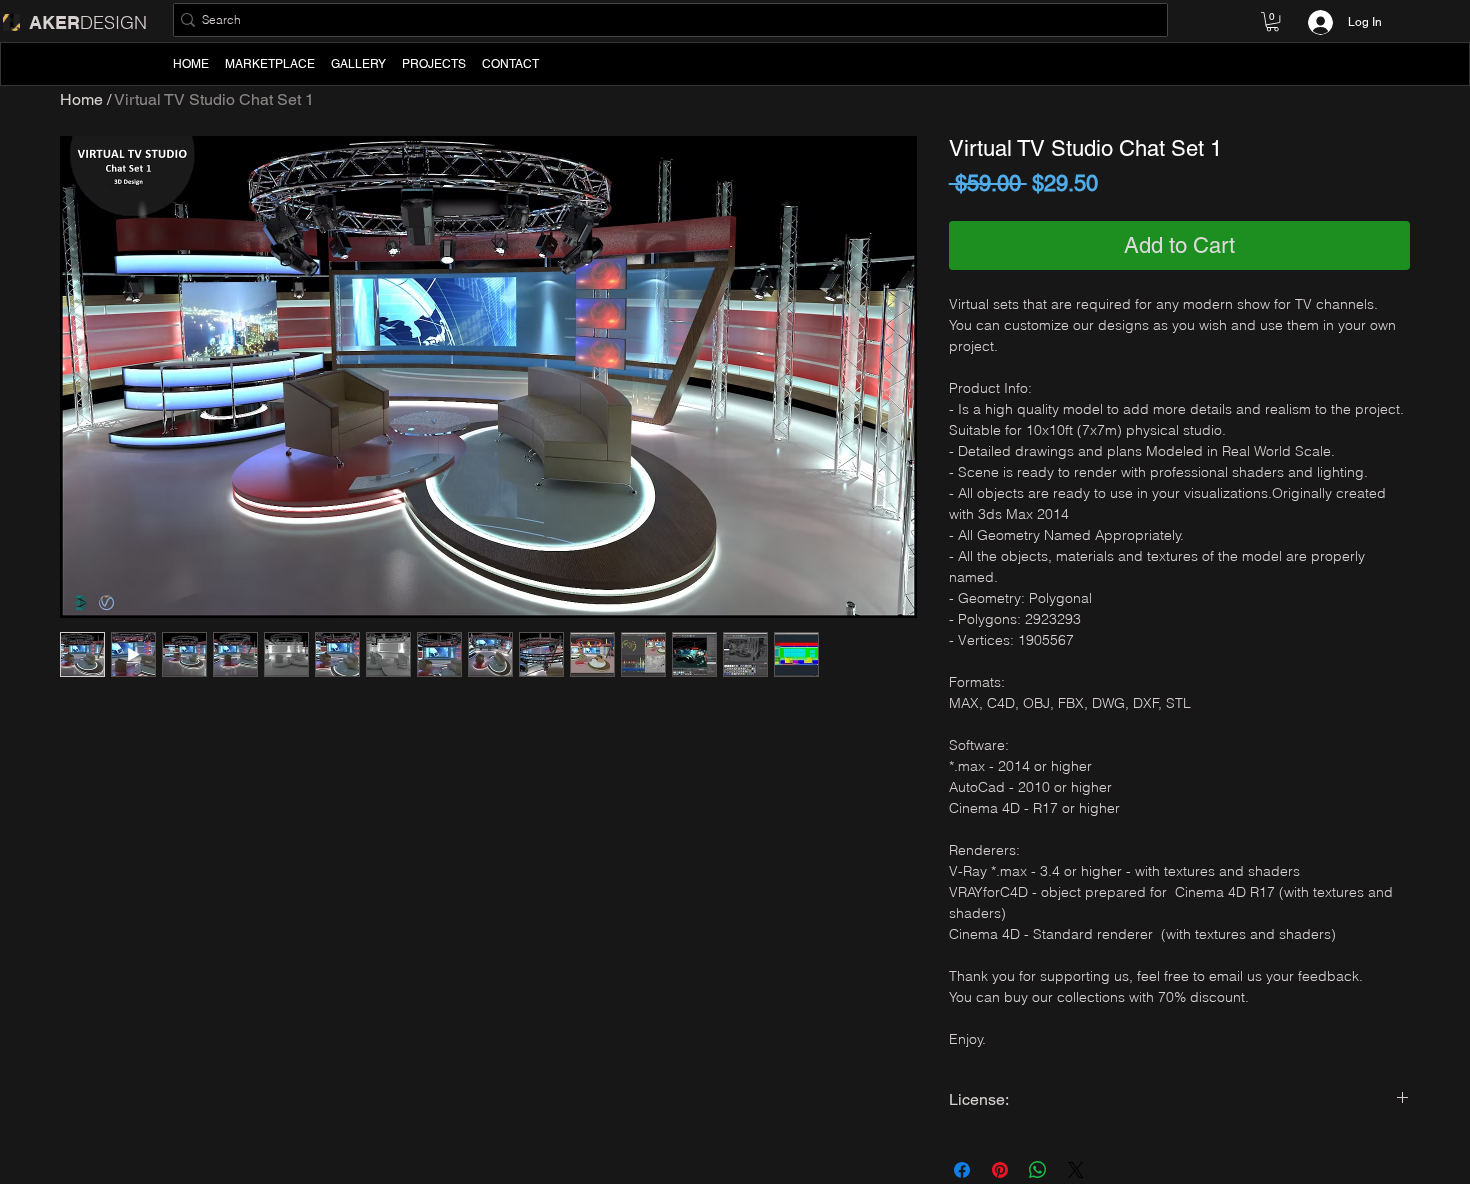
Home (81, 99)
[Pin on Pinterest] (1000, 1170)
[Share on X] (1076, 1170)
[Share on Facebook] (962, 1170)
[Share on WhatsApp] (1038, 1170)
